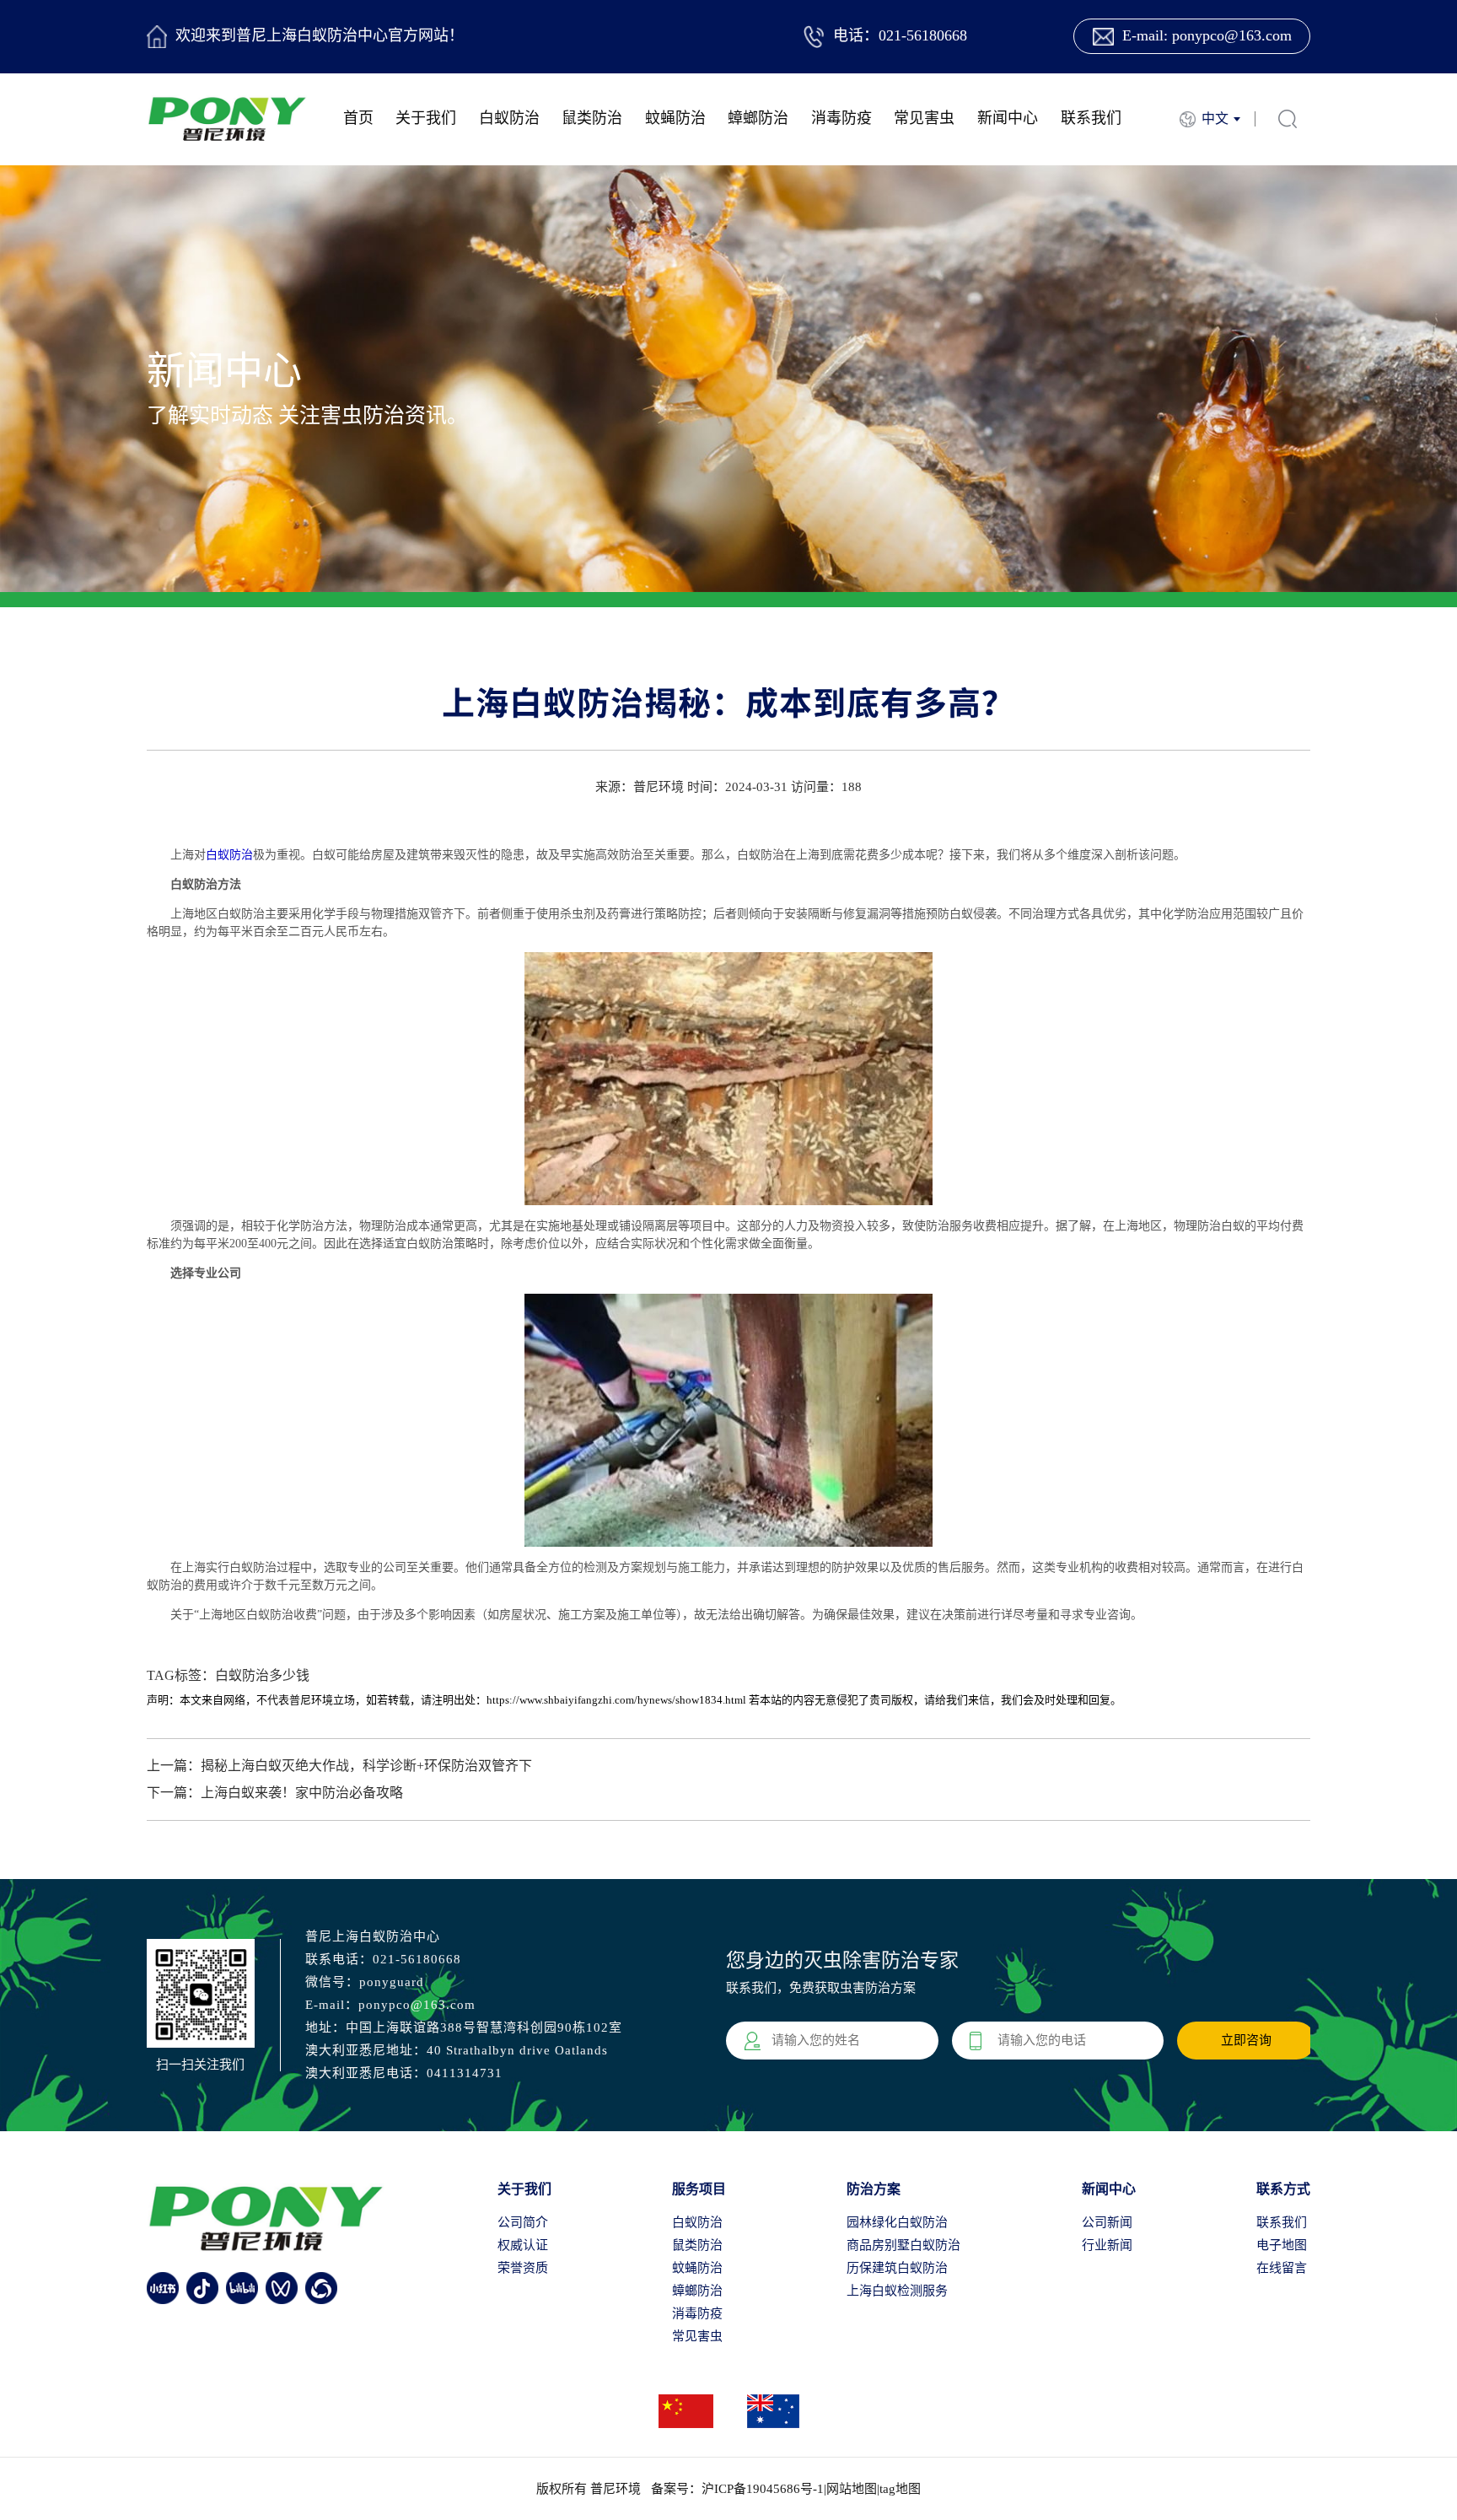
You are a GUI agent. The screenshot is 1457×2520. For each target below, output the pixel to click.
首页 (358, 118)
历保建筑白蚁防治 (897, 2268)
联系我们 (1091, 118)
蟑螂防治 (758, 118)
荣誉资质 (523, 2268)
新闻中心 (1008, 118)
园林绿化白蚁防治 (897, 2222)
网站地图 (852, 2489)
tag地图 (900, 2489)
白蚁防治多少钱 (262, 1675)
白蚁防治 (509, 118)
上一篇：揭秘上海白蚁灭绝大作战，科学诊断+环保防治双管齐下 (339, 1766)
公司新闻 (1107, 2222)
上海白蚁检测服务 (897, 2291)
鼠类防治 (592, 118)
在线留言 (1282, 2268)
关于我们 (426, 118)
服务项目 (699, 2189)
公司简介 (523, 2222)
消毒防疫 (841, 118)
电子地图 (1282, 2245)
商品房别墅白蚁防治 (903, 2245)
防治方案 (874, 2189)
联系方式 (1283, 2189)
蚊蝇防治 (675, 118)
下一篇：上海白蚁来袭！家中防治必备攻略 (275, 1793)
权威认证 (523, 2245)
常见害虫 (924, 118)
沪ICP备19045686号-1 (763, 2489)
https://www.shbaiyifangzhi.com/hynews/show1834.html (616, 1700)
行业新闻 (1107, 2245)
